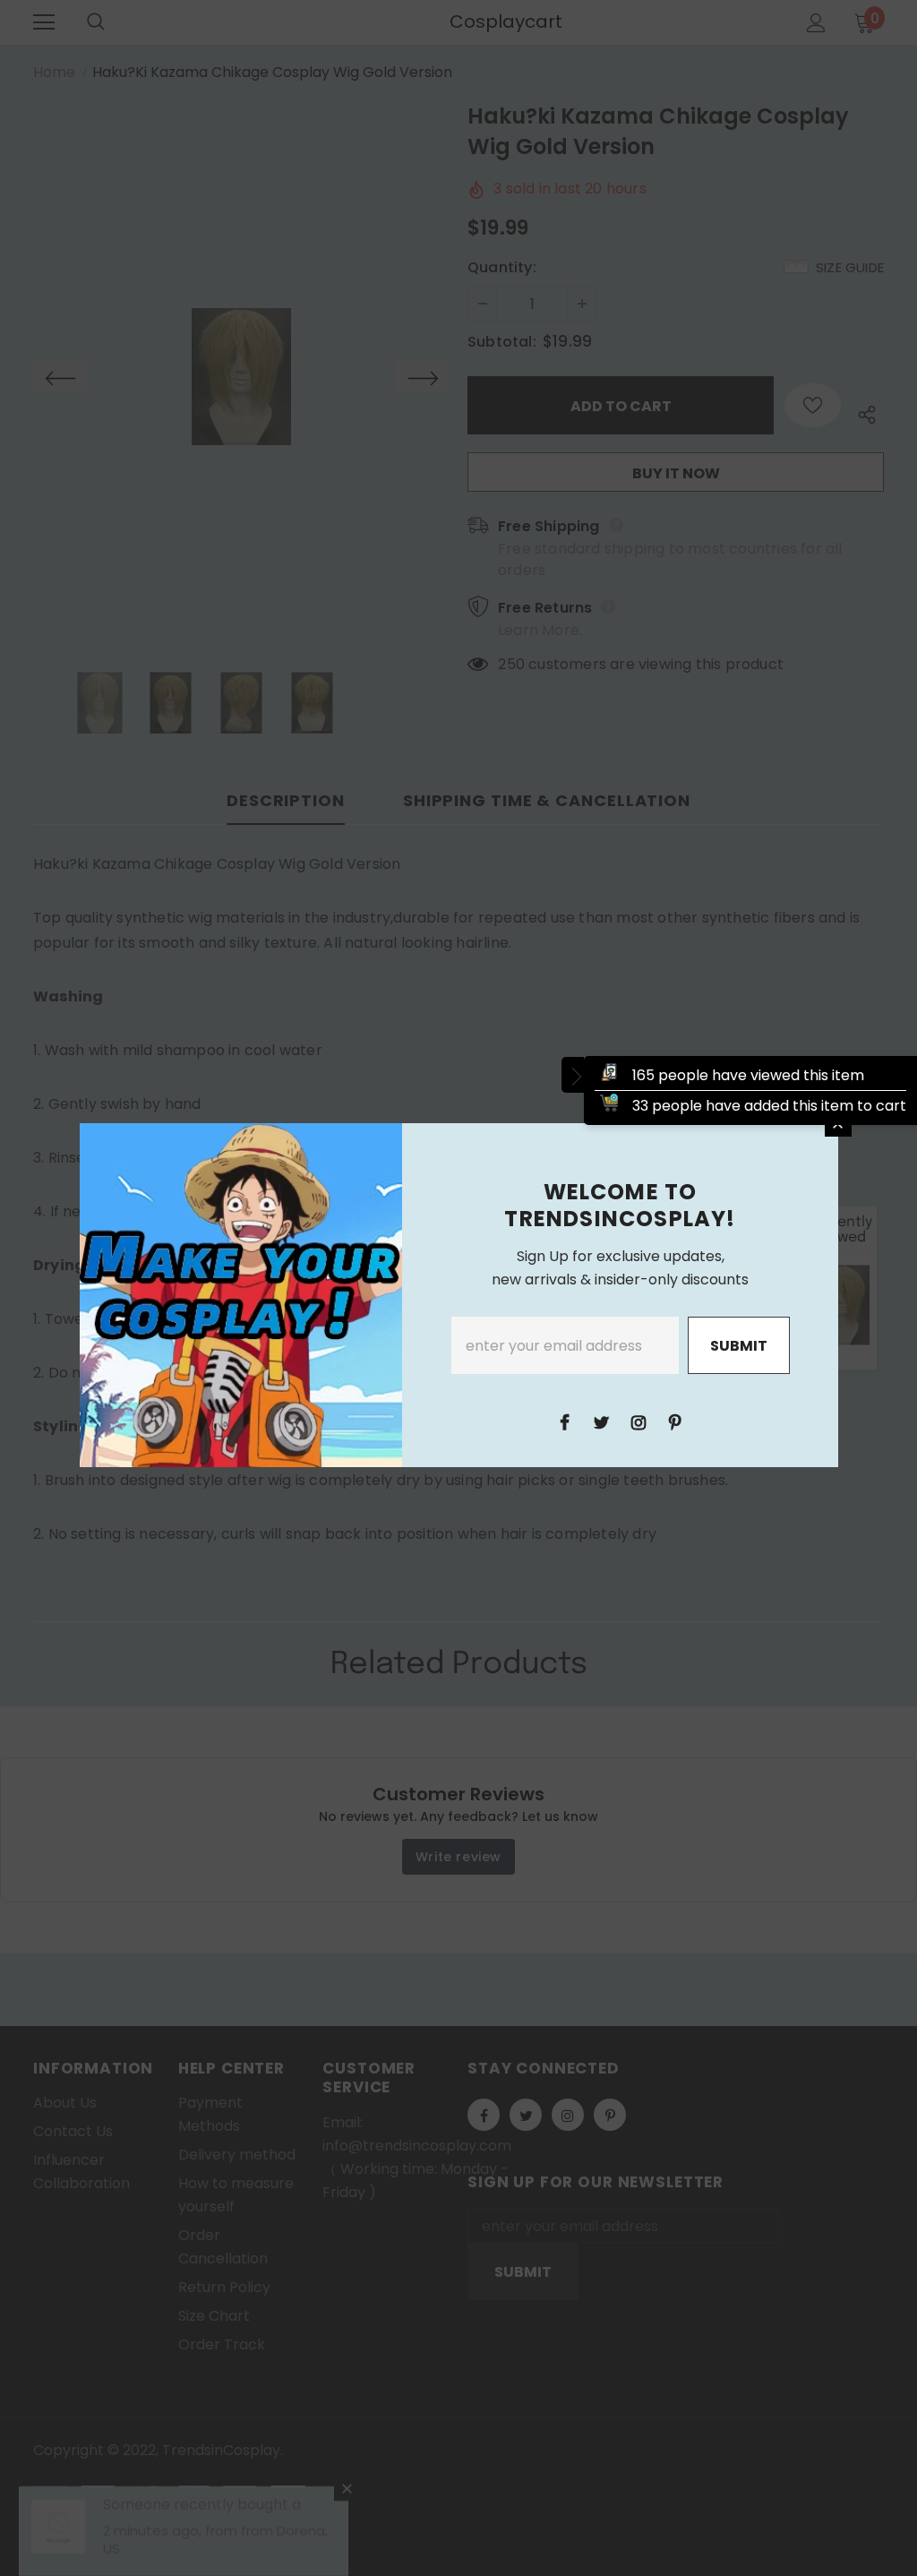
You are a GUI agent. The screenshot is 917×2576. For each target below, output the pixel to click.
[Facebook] (565, 1421)
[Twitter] (602, 1421)
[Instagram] (638, 1421)
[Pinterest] (675, 1421)
